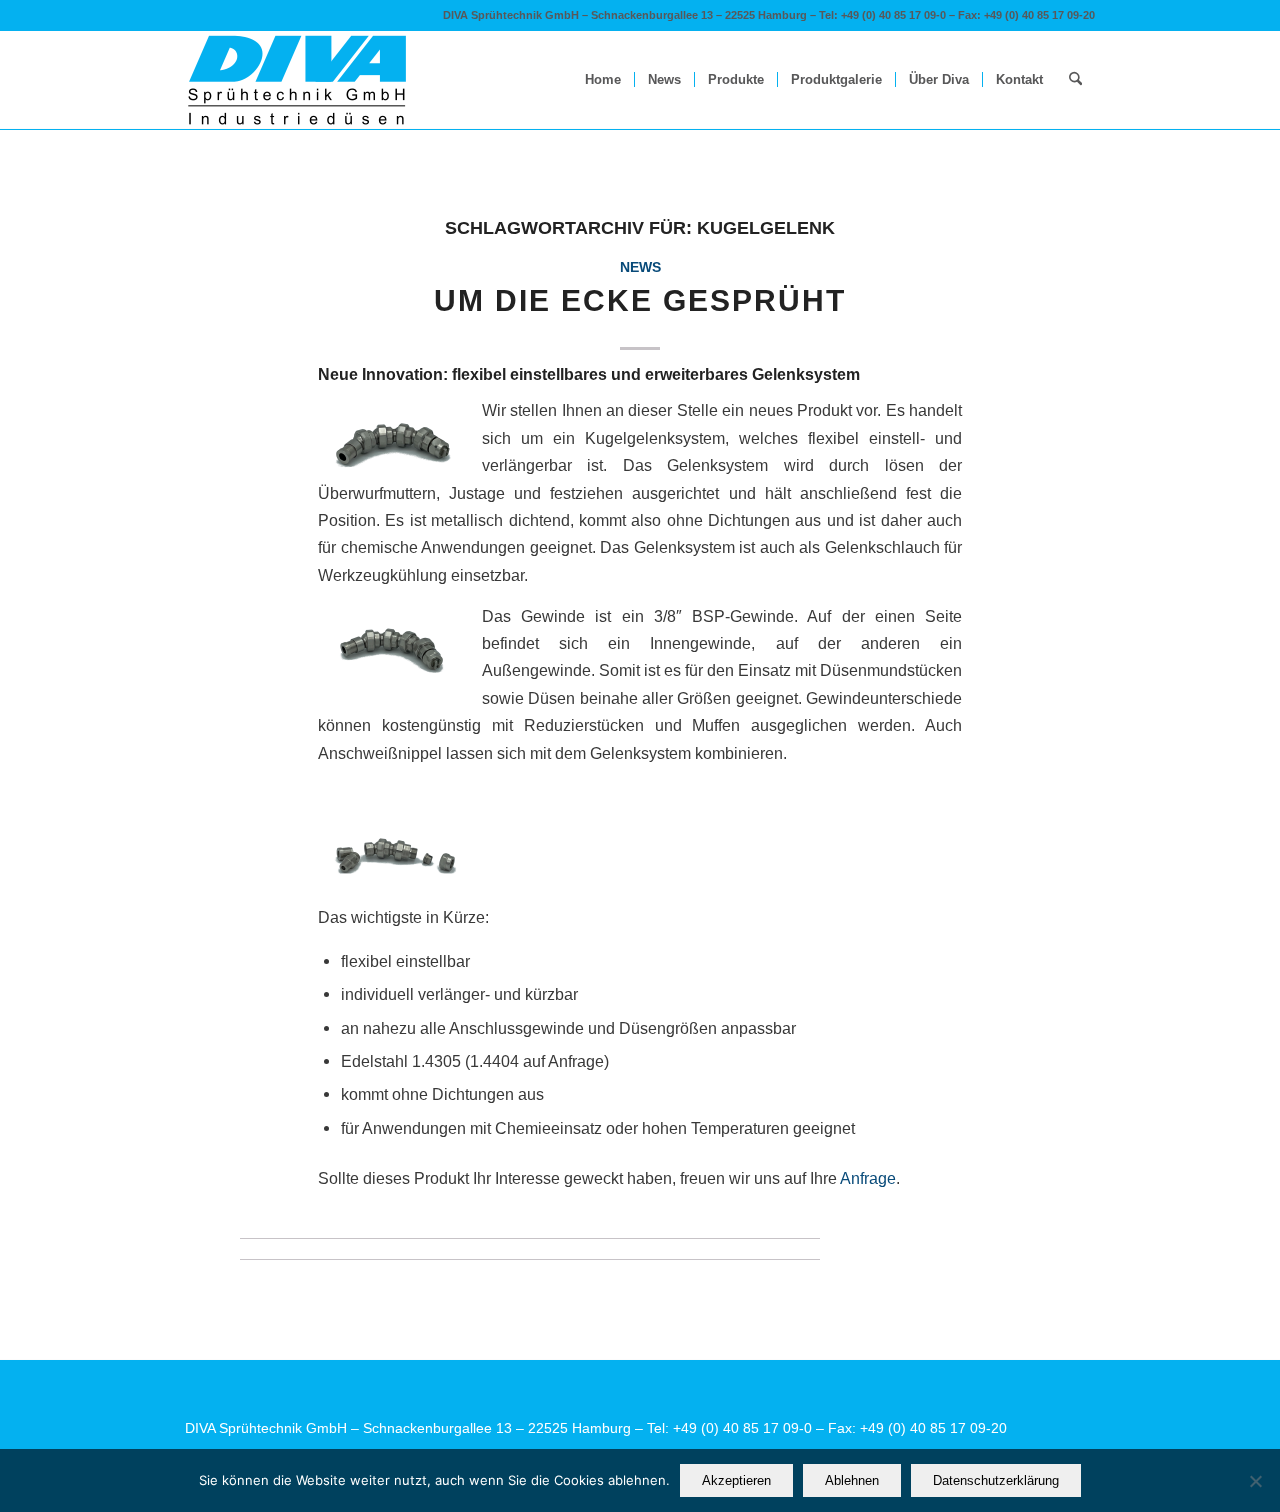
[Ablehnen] (1255, 1481)
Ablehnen (852, 1480)
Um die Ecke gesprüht (640, 300)
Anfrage (868, 1178)
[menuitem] (603, 80)
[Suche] (1075, 80)
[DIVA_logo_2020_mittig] (297, 80)
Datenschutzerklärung (996, 1480)
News (640, 267)
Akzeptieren (736, 1480)
